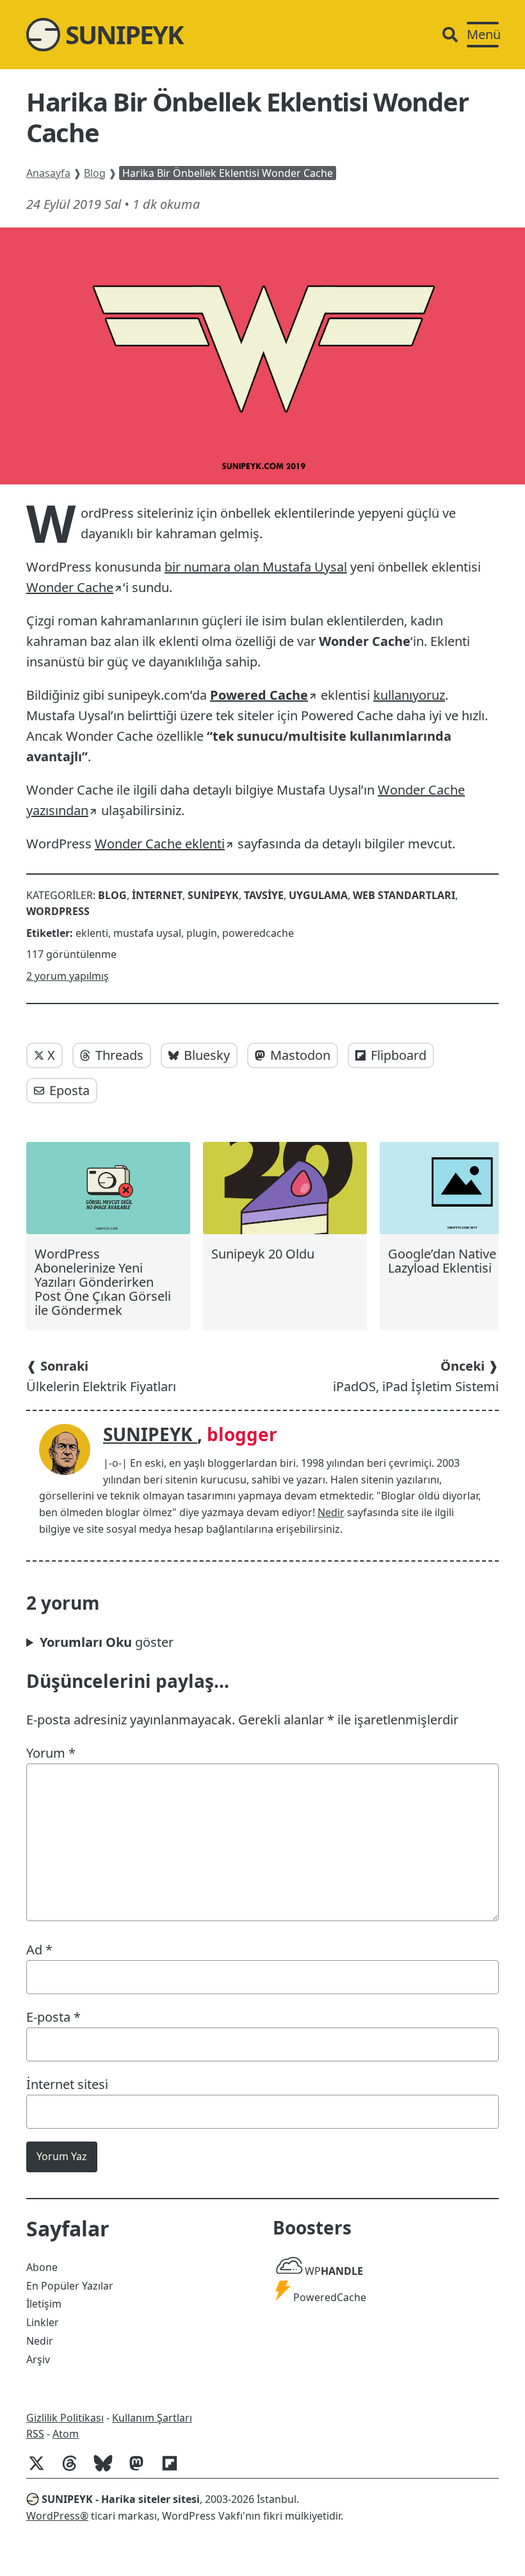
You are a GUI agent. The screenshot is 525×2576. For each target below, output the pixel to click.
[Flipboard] (175, 2470)
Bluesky (207, 1055)
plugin (202, 933)
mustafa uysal (147, 933)
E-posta (53, 2017)
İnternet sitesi (67, 2084)
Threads (119, 1055)
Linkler (43, 2322)
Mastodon (300, 1055)
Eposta (69, 1090)
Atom (66, 2434)
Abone (42, 2267)
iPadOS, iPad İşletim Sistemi (416, 1376)
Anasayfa (48, 173)
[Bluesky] (108, 2470)
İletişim (44, 2304)
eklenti (92, 933)
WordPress (58, 911)
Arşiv (38, 2359)
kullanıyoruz (409, 695)
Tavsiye (264, 895)
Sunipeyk (213, 895)
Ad (39, 1950)
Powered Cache (259, 695)
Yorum (51, 1753)
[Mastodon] (141, 2470)
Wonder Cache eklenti (160, 844)
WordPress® (57, 2516)
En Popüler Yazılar (70, 2286)
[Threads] (75, 2470)
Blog (95, 173)
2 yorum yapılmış (68, 976)
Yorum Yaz (62, 2156)
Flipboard (399, 1055)
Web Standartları (404, 895)
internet (157, 895)
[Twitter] (42, 2470)
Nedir (331, 1512)
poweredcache (258, 933)
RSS (35, 2434)
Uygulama (318, 895)
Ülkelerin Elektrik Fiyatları (101, 1376)
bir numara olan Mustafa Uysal (256, 567)
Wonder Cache (70, 587)
